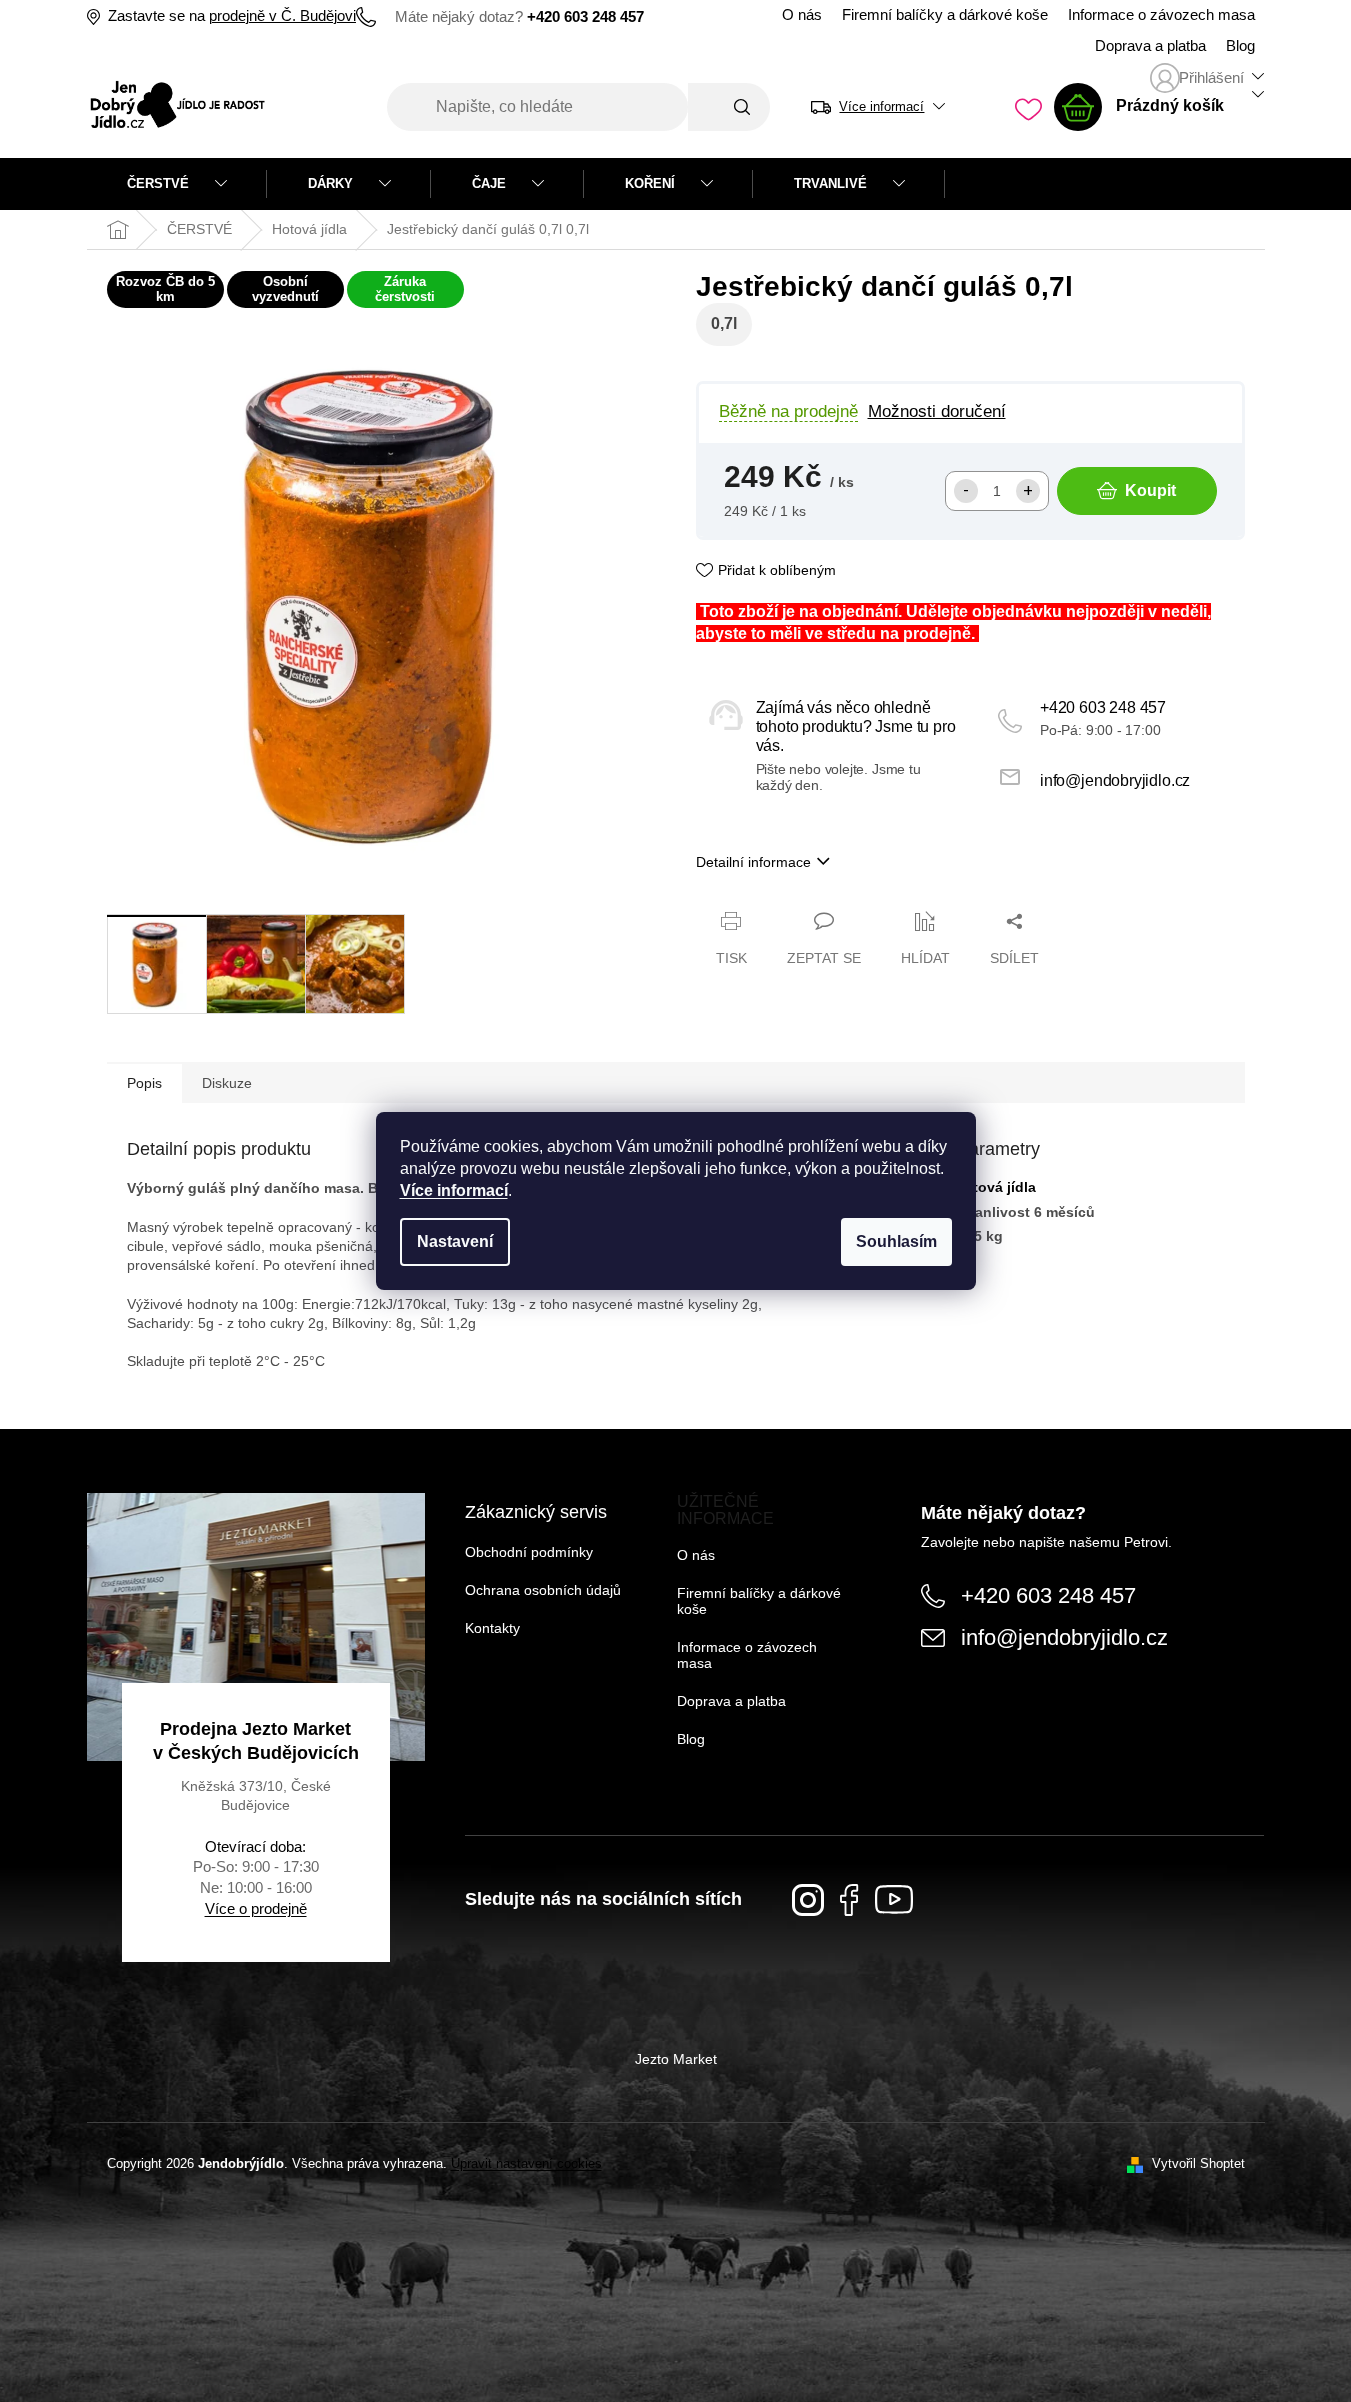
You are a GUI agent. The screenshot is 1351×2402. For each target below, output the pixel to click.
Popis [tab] (144, 1083)
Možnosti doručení (937, 411)
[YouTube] (894, 1899)
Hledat (729, 107)
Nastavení (455, 1241)
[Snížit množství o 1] (966, 491)
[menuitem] (177, 184)
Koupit (1150, 490)
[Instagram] (808, 1900)
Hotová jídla (995, 1187)
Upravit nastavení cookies (526, 2163)
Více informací (454, 1190)
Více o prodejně (256, 1908)
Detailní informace (753, 862)
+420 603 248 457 (1103, 707)
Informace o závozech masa (1161, 15)
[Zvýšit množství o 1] (1028, 491)
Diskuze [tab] (227, 1083)
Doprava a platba (1150, 46)
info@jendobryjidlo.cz (1115, 780)
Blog (1240, 46)
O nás (802, 15)
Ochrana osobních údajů (543, 1590)
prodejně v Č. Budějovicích (296, 16)
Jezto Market (676, 2059)
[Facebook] (849, 1900)
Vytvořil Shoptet (1198, 2163)
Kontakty (492, 1628)
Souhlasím (896, 1241)
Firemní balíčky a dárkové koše (945, 15)
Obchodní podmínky (529, 1552)
